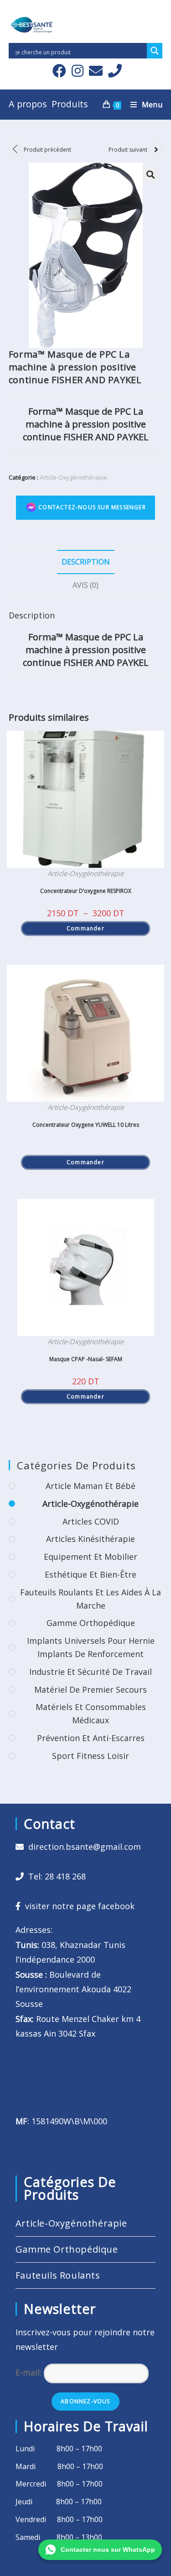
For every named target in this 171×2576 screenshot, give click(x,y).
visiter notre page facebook (78, 1906)
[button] (150, 174)
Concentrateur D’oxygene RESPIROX (86, 891)
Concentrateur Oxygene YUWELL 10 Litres (86, 1125)
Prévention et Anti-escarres (91, 1738)
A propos (28, 104)
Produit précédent (47, 150)
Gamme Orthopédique (91, 1623)
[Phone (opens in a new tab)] (114, 71)
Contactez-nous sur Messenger (91, 507)
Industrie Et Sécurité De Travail (91, 1672)
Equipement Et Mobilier (91, 1557)
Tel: (55, 1876)
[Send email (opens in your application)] (96, 71)
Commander (85, 928)
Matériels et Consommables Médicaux (91, 1713)
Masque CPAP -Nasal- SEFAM (86, 1359)
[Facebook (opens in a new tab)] (59, 71)
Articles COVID (91, 1521)
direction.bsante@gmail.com (85, 1847)
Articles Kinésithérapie (91, 1539)
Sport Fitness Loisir (91, 1756)
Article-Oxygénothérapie (73, 477)
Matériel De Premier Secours (91, 1689)
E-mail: (30, 2372)
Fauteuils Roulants (58, 2275)
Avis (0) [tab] (85, 585)
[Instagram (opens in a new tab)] (78, 71)
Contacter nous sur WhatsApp (108, 2550)
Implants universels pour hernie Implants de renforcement (91, 1647)
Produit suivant (128, 150)
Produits (70, 104)
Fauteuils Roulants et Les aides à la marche (91, 1599)
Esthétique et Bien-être (91, 1574)
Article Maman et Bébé (91, 1486)
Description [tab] (86, 562)
